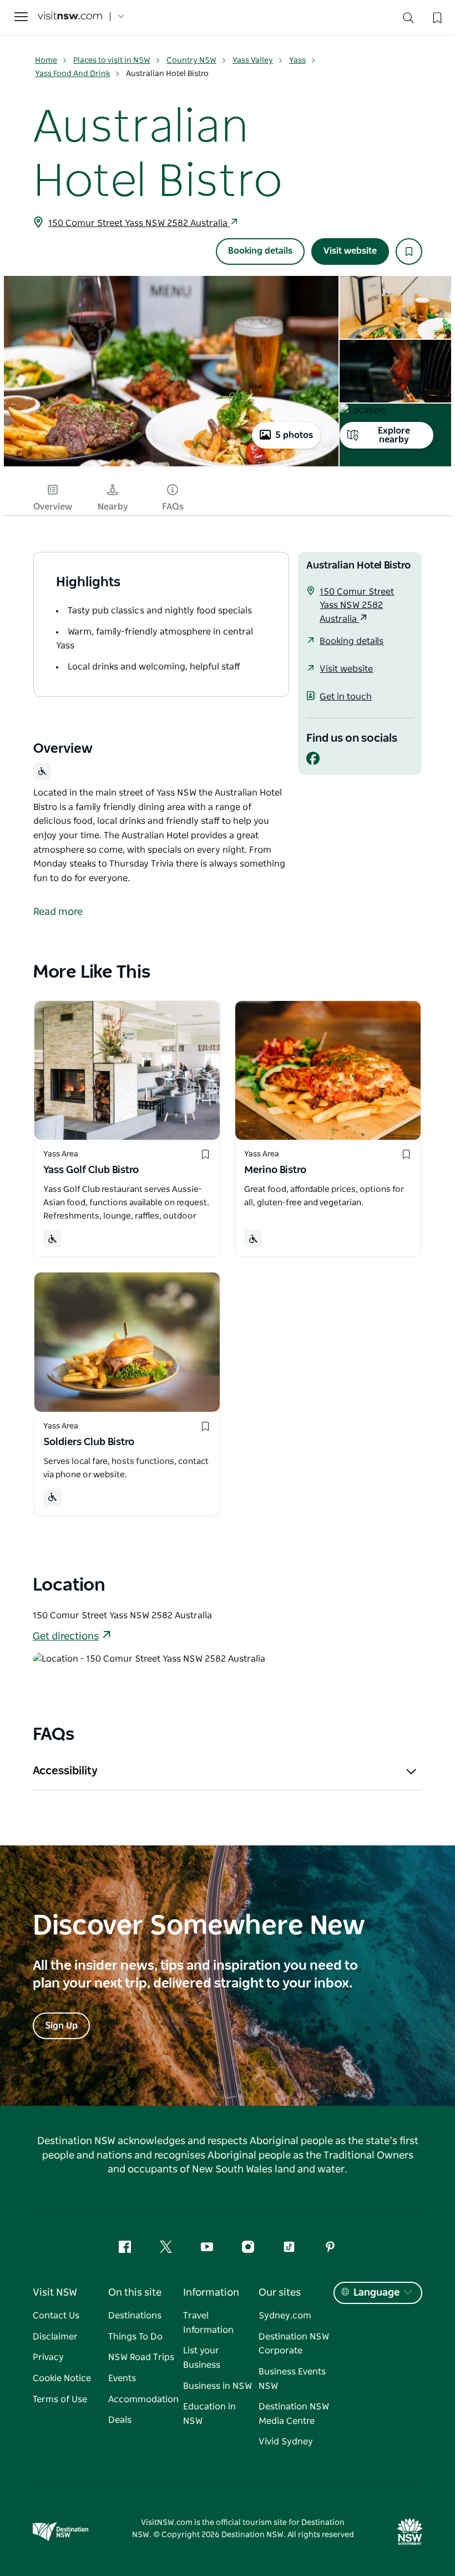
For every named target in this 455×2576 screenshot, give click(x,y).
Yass (297, 61)
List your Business (202, 2358)
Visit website (350, 251)
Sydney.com (285, 2316)
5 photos (294, 435)
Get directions (66, 1637)
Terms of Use (60, 2399)
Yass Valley (253, 61)
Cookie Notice (62, 2378)
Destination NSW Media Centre (294, 2414)
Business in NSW (218, 2386)
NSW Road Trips (141, 2357)
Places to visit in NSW (112, 61)
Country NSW (191, 61)
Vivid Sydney (286, 2442)
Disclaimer (55, 2337)
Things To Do (135, 2337)
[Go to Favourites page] (436, 17)
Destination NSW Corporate (294, 2344)
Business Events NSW (292, 2379)
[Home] (70, 17)
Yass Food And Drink (72, 74)
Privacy (48, 2357)
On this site (135, 2293)
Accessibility (65, 1771)
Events (122, 2378)
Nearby (113, 507)
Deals (120, 2420)
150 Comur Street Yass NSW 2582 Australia (139, 223)
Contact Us (56, 2316)
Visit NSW (55, 2293)
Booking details (260, 251)
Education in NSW (209, 2414)
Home (46, 61)
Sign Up (61, 2026)
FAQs (173, 507)
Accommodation (143, 2399)
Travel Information (208, 2323)
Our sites (280, 2293)
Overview (53, 507)
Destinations (135, 2316)
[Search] (408, 20)
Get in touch (346, 697)
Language (376, 2293)
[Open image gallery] (171, 465)
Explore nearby (394, 435)
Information (211, 2293)
